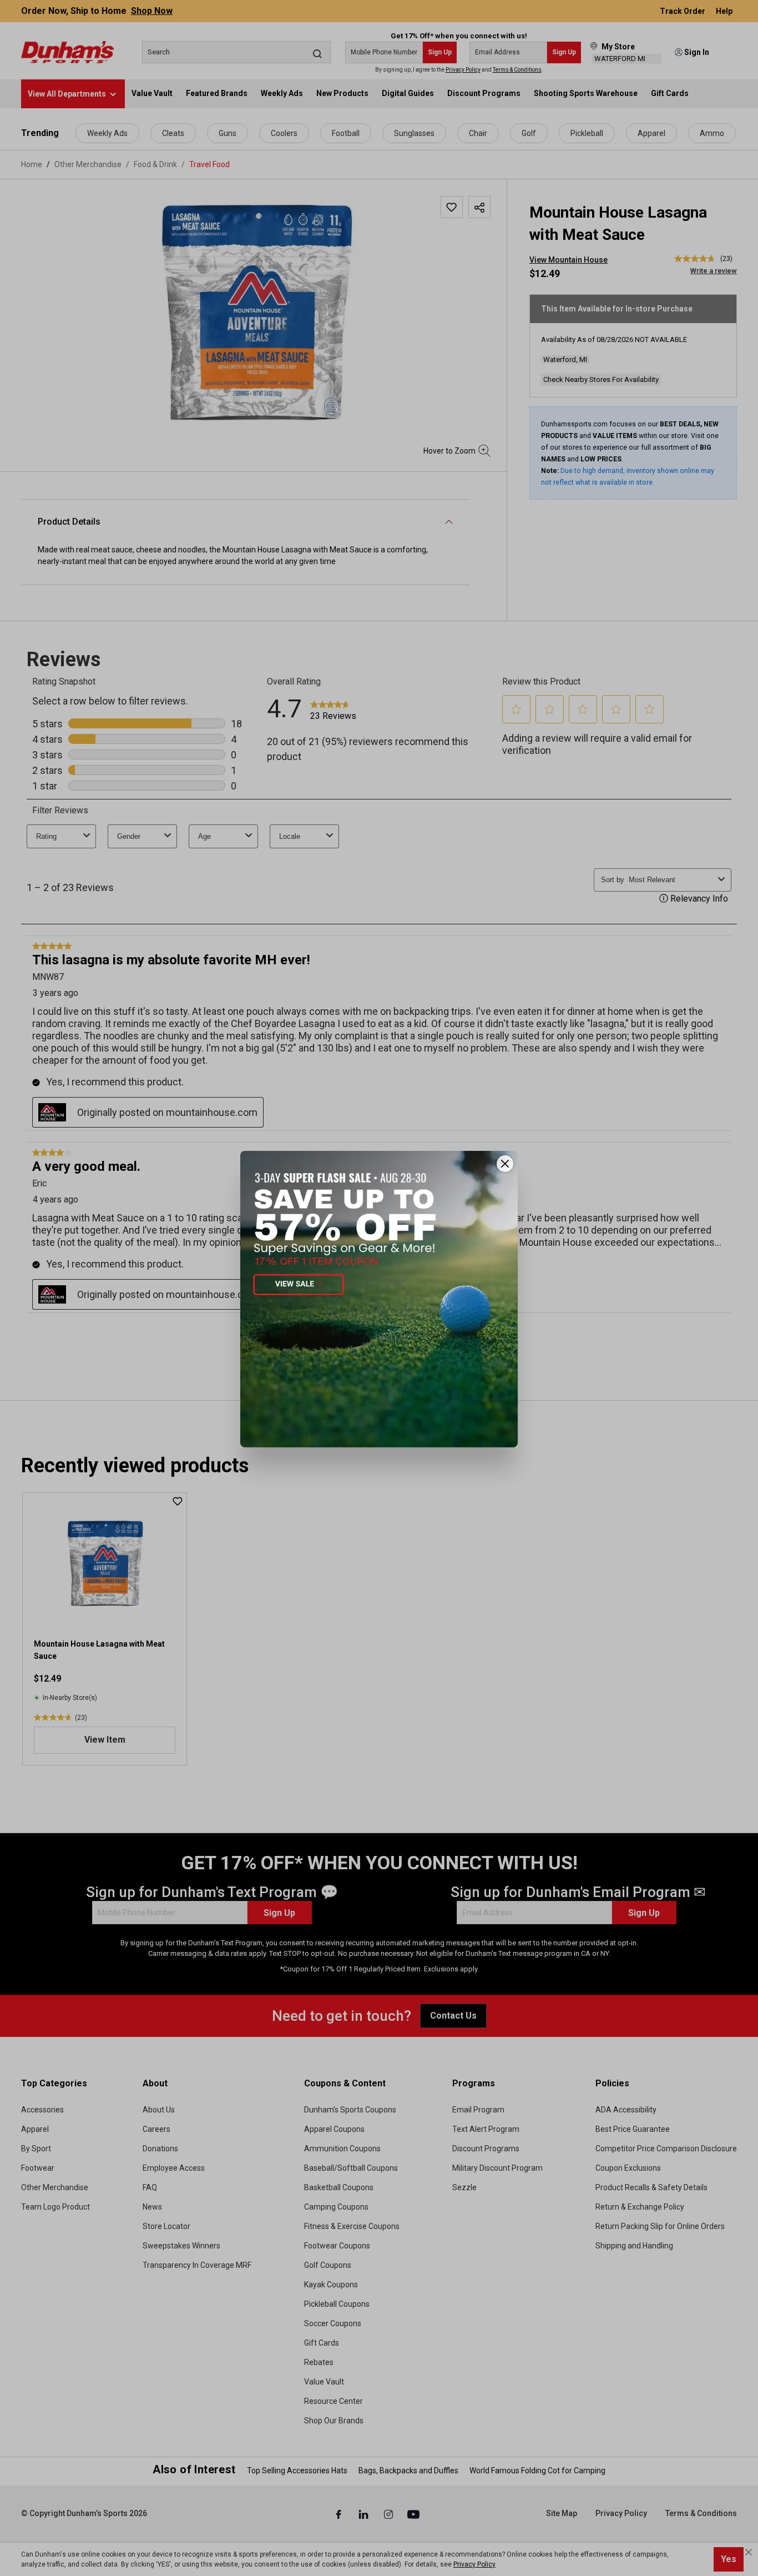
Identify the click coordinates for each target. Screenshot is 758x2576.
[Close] (505, 1164)
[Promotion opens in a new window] (379, 1299)
